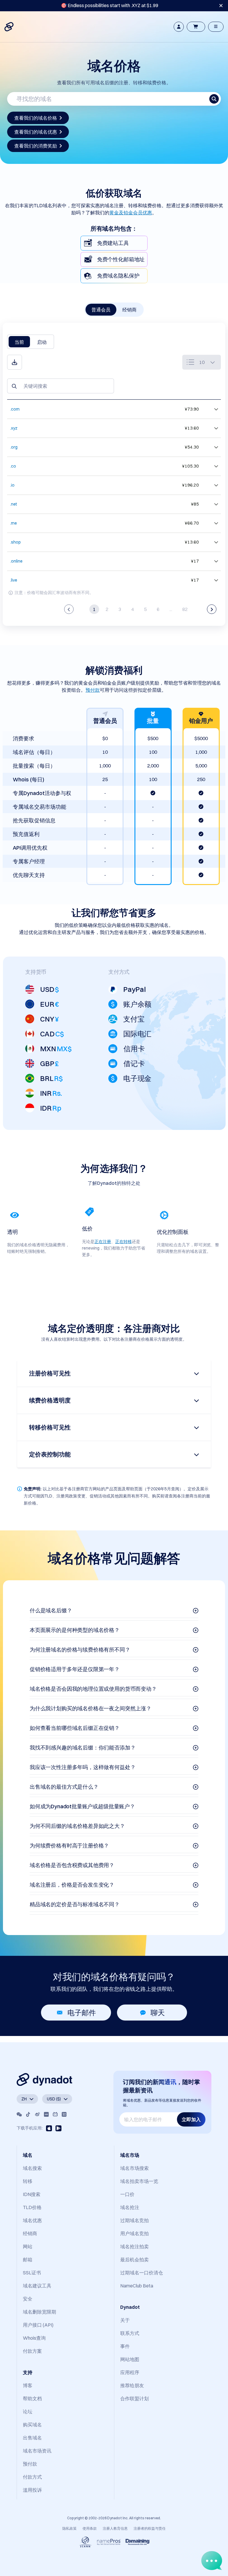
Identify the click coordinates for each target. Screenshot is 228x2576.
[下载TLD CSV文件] (15, 362)
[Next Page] (212, 609)
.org (14, 447)
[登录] (179, 27)
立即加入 (191, 2119)
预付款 (93, 690)
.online (16, 561)
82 (185, 609)
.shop (15, 542)
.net (14, 504)
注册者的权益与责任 (150, 2528)
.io (12, 485)
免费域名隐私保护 (118, 276)
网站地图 (130, 2359)
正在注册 (103, 1242)
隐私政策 (69, 2528)
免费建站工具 (113, 243)
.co (13, 466)
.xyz (14, 428)
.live (14, 580)
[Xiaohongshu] (46, 2114)
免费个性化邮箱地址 (121, 259)
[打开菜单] (216, 27)
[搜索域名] (214, 99)
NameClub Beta (137, 2286)
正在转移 (123, 1242)
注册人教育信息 (115, 2528)
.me (14, 523)
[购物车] (196, 27)
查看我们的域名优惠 (36, 132)
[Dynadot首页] (9, 27)
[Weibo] (37, 2114)
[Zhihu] (64, 2114)
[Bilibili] (55, 2114)
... (171, 609)
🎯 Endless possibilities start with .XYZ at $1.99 (110, 5)
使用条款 (90, 2528)
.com (15, 409)
